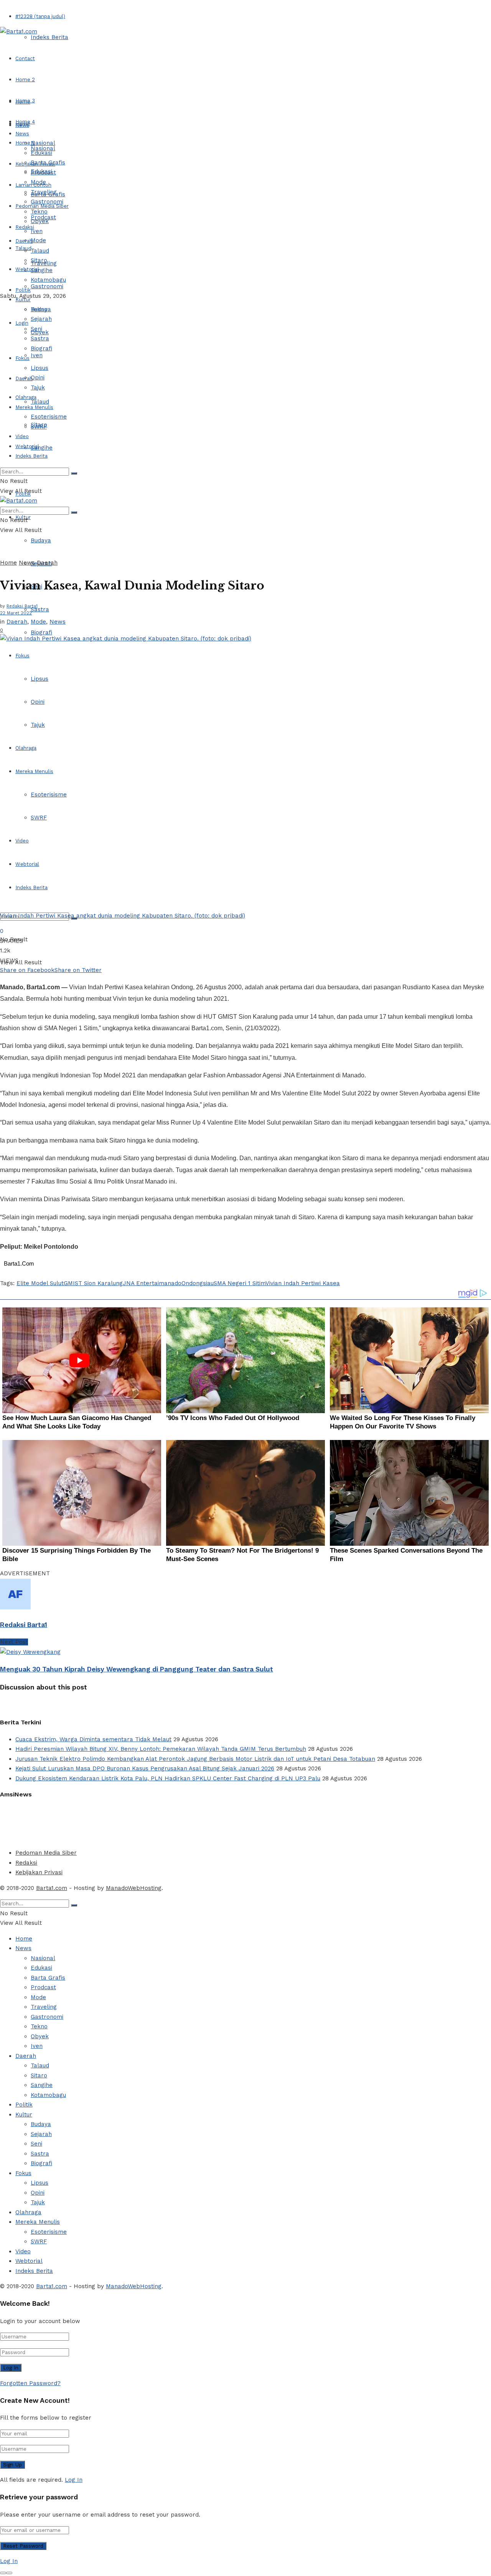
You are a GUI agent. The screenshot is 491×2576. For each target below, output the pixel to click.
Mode (38, 240)
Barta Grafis (48, 163)
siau (208, 1283)
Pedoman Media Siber (46, 1853)
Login (22, 323)
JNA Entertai (141, 1283)
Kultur (23, 300)
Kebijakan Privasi (39, 1872)
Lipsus (40, 679)
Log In (74, 2480)
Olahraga (26, 748)
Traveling (44, 192)
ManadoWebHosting (134, 1888)
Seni (36, 329)
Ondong (192, 1283)
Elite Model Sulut (40, 1283)
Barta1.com (52, 1888)
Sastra (40, 609)
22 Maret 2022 (16, 613)
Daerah (24, 241)
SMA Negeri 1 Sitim (240, 1283)
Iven (37, 355)
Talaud (23, 248)
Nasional (43, 143)
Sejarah (41, 319)
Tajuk (38, 725)
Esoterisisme (49, 795)
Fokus (22, 656)
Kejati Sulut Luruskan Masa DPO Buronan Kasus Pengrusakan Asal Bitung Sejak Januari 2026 (145, 1768)
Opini (38, 702)
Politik (23, 290)
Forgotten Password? (30, 2383)
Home (23, 102)
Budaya (41, 540)
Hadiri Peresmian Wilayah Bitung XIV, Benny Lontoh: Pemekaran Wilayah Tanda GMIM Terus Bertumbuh (161, 1749)
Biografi (41, 632)
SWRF (39, 818)
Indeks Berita (49, 37)
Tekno (39, 212)
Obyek (40, 221)
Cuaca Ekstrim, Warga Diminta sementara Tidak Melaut (93, 1739)
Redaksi (26, 1863)
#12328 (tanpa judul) (40, 16)
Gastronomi (47, 286)
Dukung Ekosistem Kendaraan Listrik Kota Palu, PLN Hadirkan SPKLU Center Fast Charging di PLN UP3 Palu (168, 1778)
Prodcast (43, 172)
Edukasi (41, 153)
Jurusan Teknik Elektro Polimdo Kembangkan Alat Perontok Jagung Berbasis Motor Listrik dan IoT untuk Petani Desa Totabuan (195, 1759)
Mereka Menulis (34, 771)
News (22, 134)
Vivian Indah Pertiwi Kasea (303, 1283)
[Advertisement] (186, 1822)
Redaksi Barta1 (22, 606)
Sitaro (39, 260)
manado (170, 1283)
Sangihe (42, 448)
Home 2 (25, 80)
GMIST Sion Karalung (93, 1283)
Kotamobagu (48, 280)
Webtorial (27, 269)
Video (22, 841)
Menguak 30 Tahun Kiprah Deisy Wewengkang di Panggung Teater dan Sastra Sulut (137, 1669)
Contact (25, 58)
